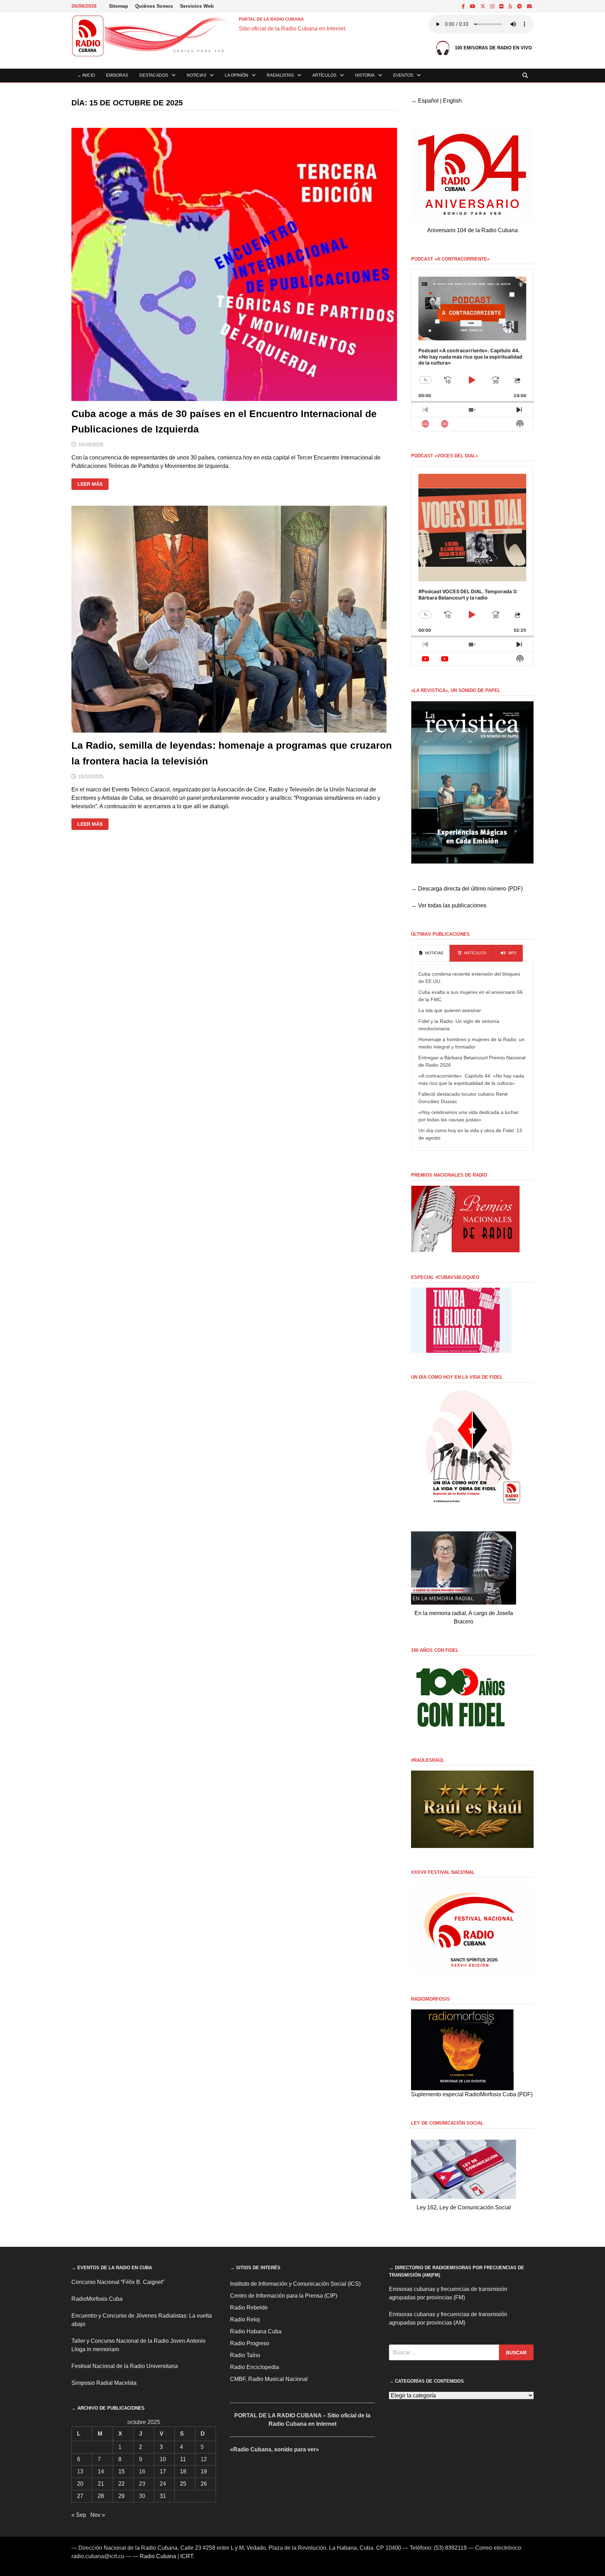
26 (204, 2484)
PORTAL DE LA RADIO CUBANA (271, 19)
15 (121, 2471)
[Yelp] (511, 6)
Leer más (93, 484)
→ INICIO (86, 75)
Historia (365, 75)
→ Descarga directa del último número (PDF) (467, 889)
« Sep (79, 2515)
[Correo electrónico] (529, 6)
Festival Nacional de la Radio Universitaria (125, 2366)
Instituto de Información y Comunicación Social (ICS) (295, 2284)
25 (183, 2484)
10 (163, 2459)
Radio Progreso (250, 2343)
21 (101, 2484)
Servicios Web (197, 6)
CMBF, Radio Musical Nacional (269, 2379)
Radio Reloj (245, 2319)
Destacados (154, 75)
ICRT (187, 2556)
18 (183, 2471)
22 (121, 2484)
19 (204, 2471)
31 (163, 2496)
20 (80, 2484)
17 (163, 2471)
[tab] (430, 953)
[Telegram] (520, 6)
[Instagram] (493, 6)
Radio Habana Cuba (256, 2331)
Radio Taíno (245, 2355)
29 (121, 2496)
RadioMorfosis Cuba (97, 2299)
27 (80, 2496)
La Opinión (237, 75)
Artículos (324, 75)
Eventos (403, 75)
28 (101, 2496)
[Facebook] (464, 6)
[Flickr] (502, 6)
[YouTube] (473, 6)
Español (428, 101)
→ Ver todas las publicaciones (449, 905)
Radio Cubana (158, 2556)
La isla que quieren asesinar (450, 1010)
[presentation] (430, 953)
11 (183, 2459)
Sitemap (119, 6)
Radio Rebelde (249, 2308)
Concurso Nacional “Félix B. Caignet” (118, 2282)
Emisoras (117, 75)
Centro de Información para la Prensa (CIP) (284, 2296)
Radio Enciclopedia (255, 2367)
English (452, 101)
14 (101, 2471)
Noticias (196, 75)
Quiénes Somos (154, 6)
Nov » (98, 2515)
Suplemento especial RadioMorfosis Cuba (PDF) (472, 2094)
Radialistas (280, 75)
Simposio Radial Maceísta (104, 2383)
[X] (484, 6)
